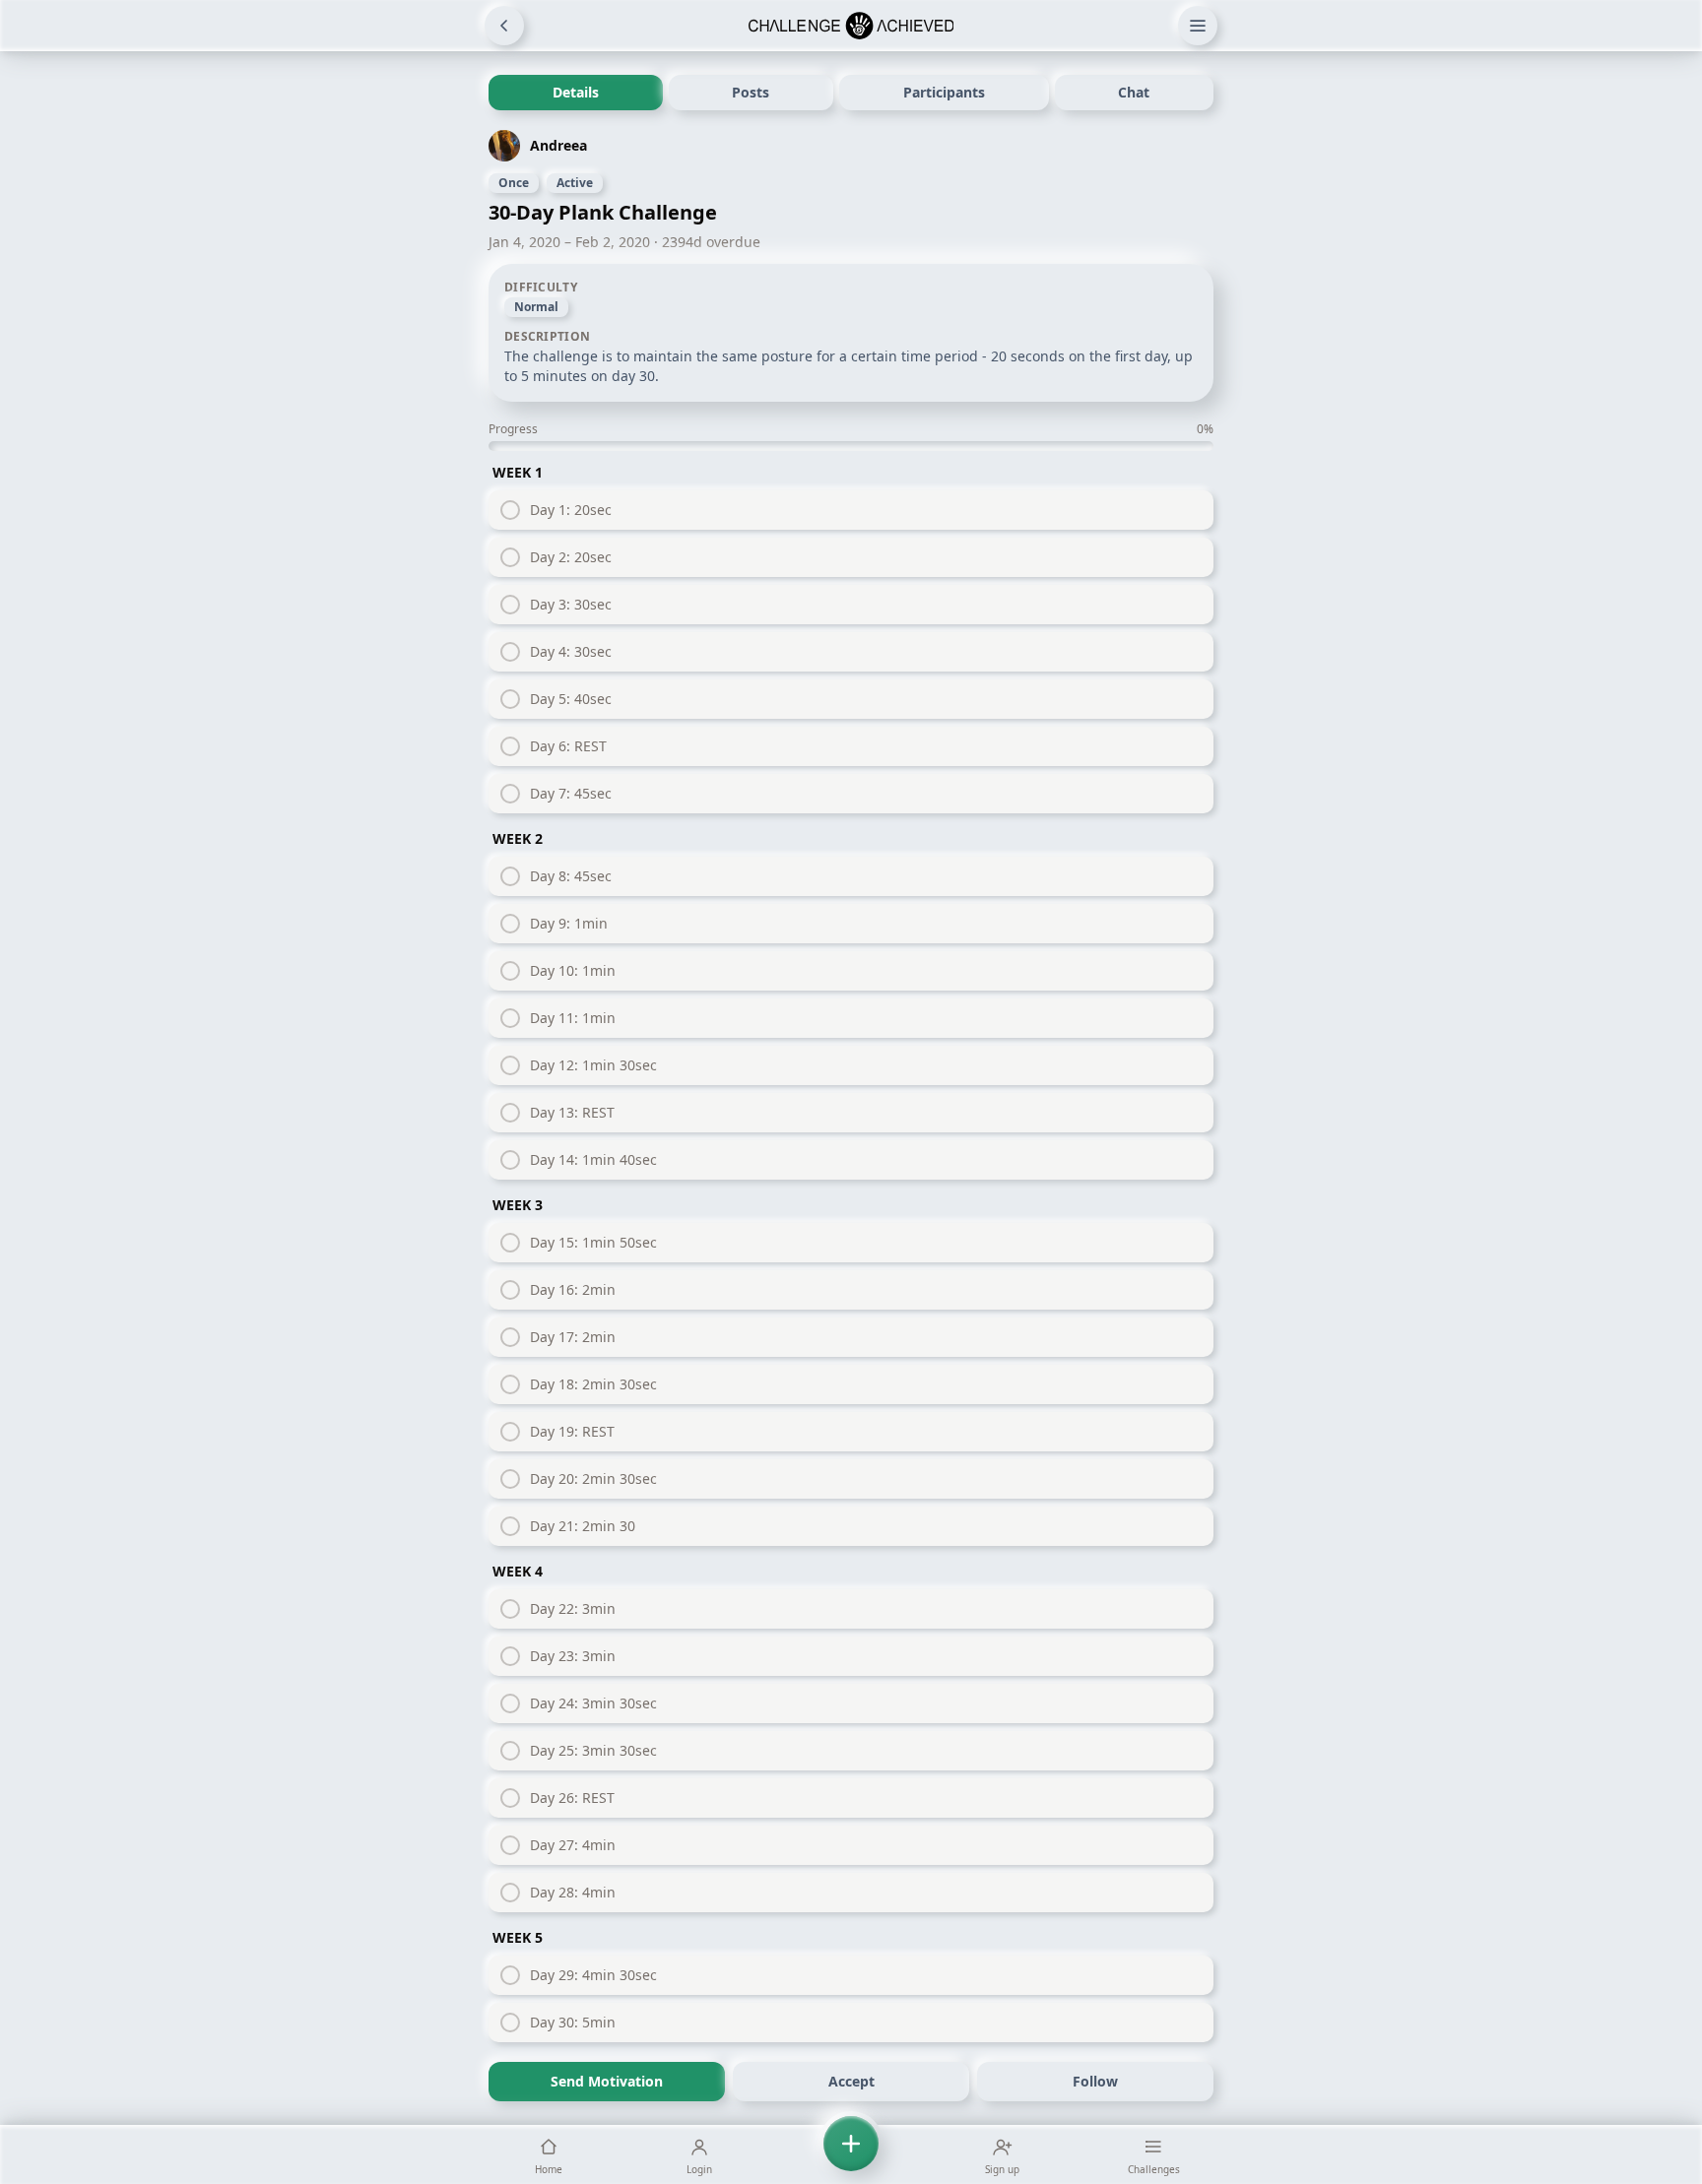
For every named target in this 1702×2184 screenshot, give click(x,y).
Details (576, 92)
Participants (944, 92)
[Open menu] (1198, 26)
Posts (751, 92)
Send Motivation (607, 2081)
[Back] (504, 26)
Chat (1134, 92)
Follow (1095, 2081)
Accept (851, 2081)
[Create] (851, 2154)
